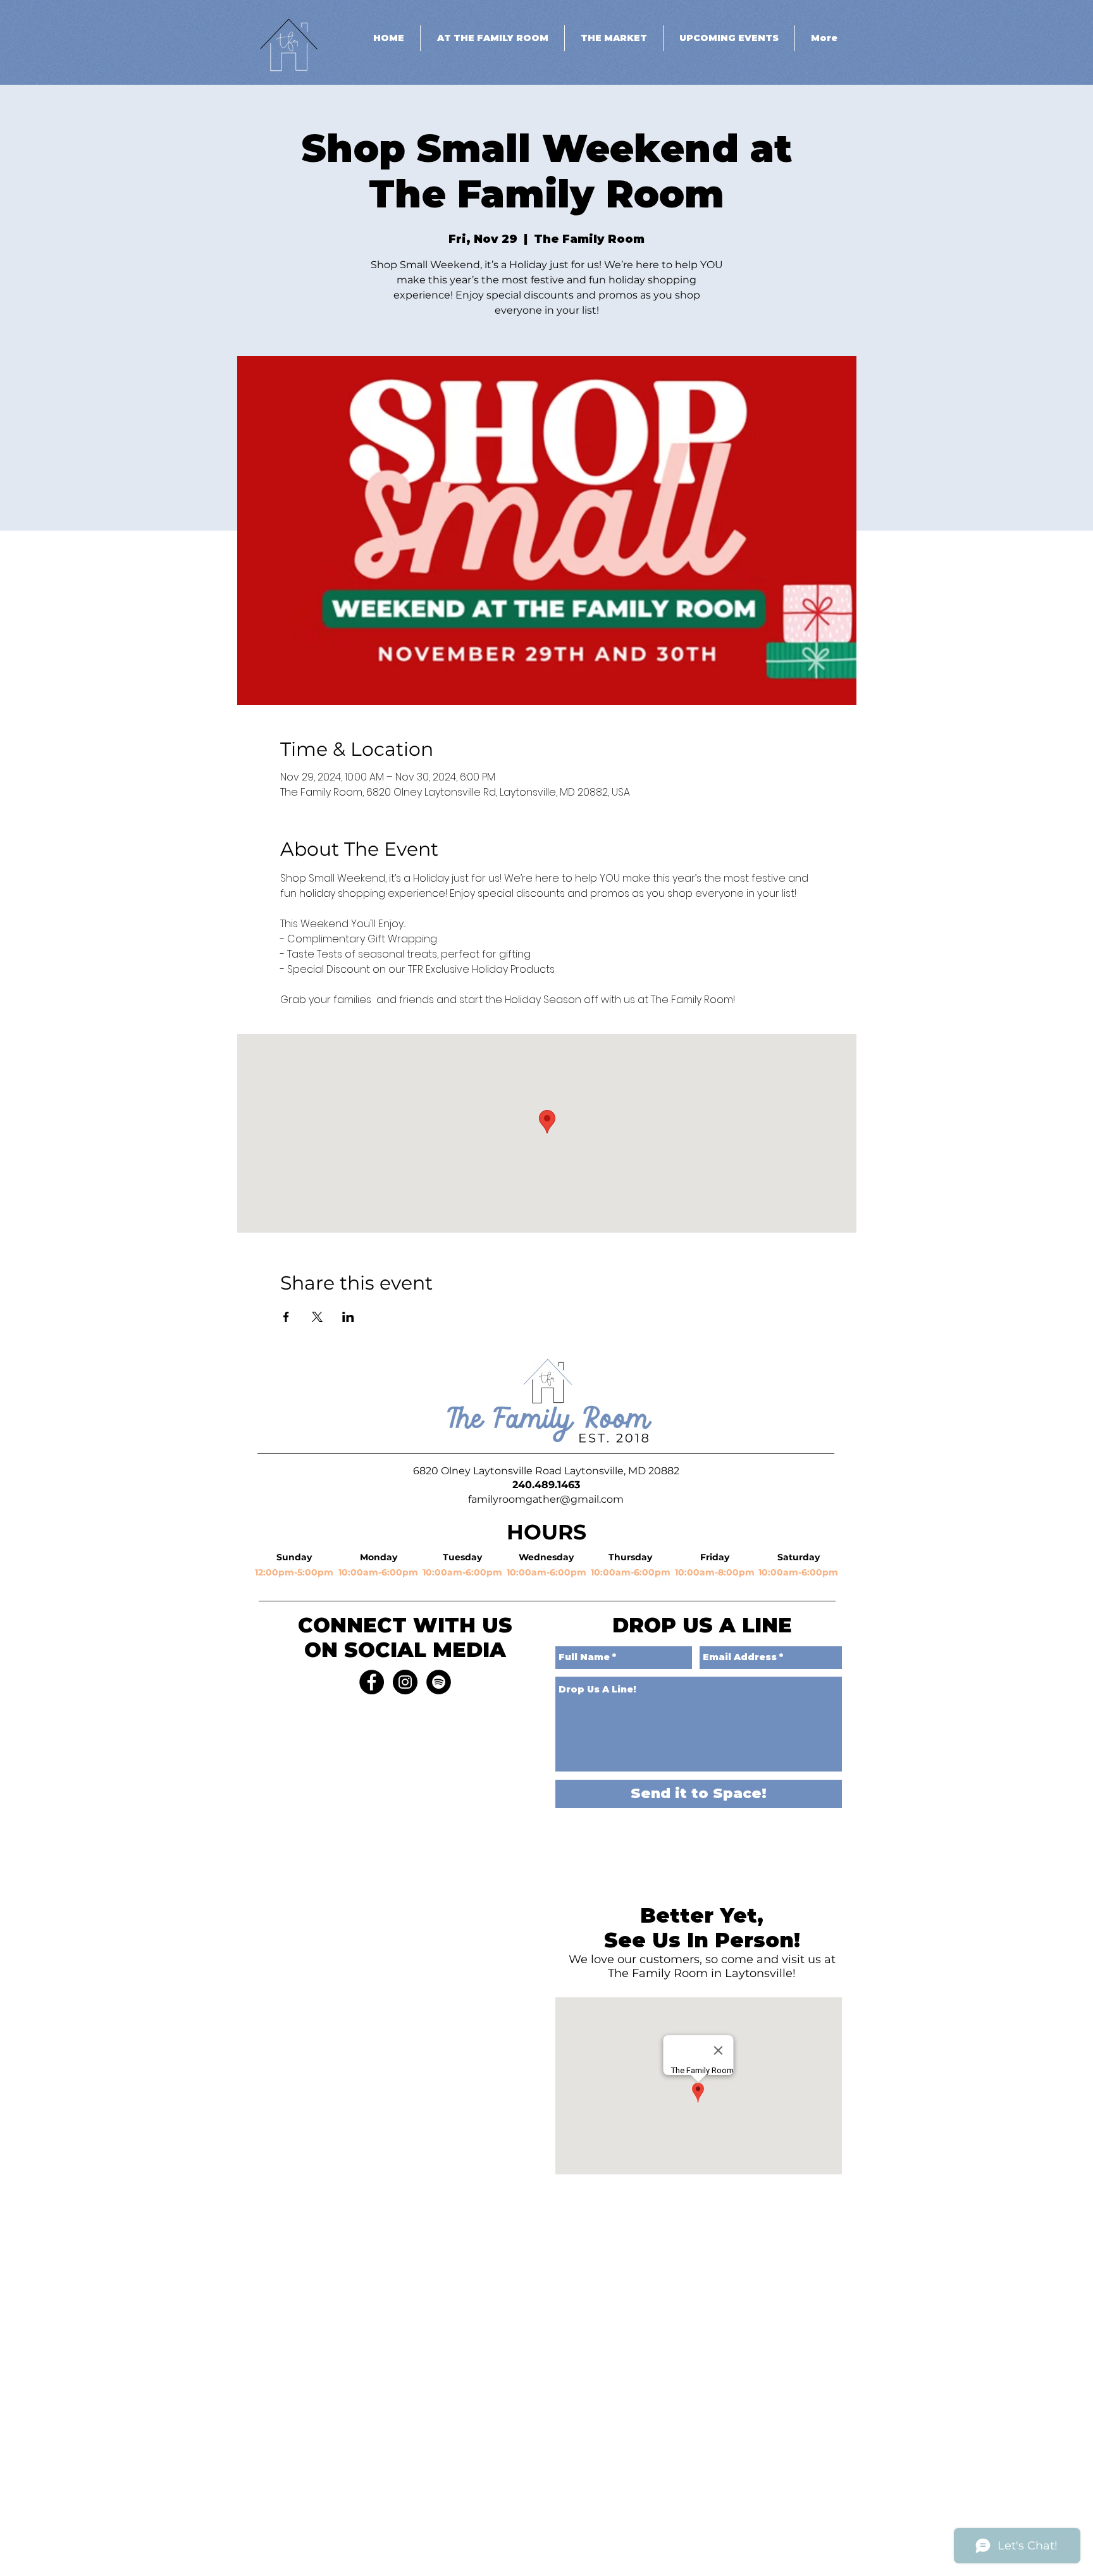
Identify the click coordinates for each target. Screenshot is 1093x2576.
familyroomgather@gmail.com (546, 1499)
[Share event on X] (317, 1317)
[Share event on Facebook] (286, 1317)
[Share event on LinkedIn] (348, 1317)
